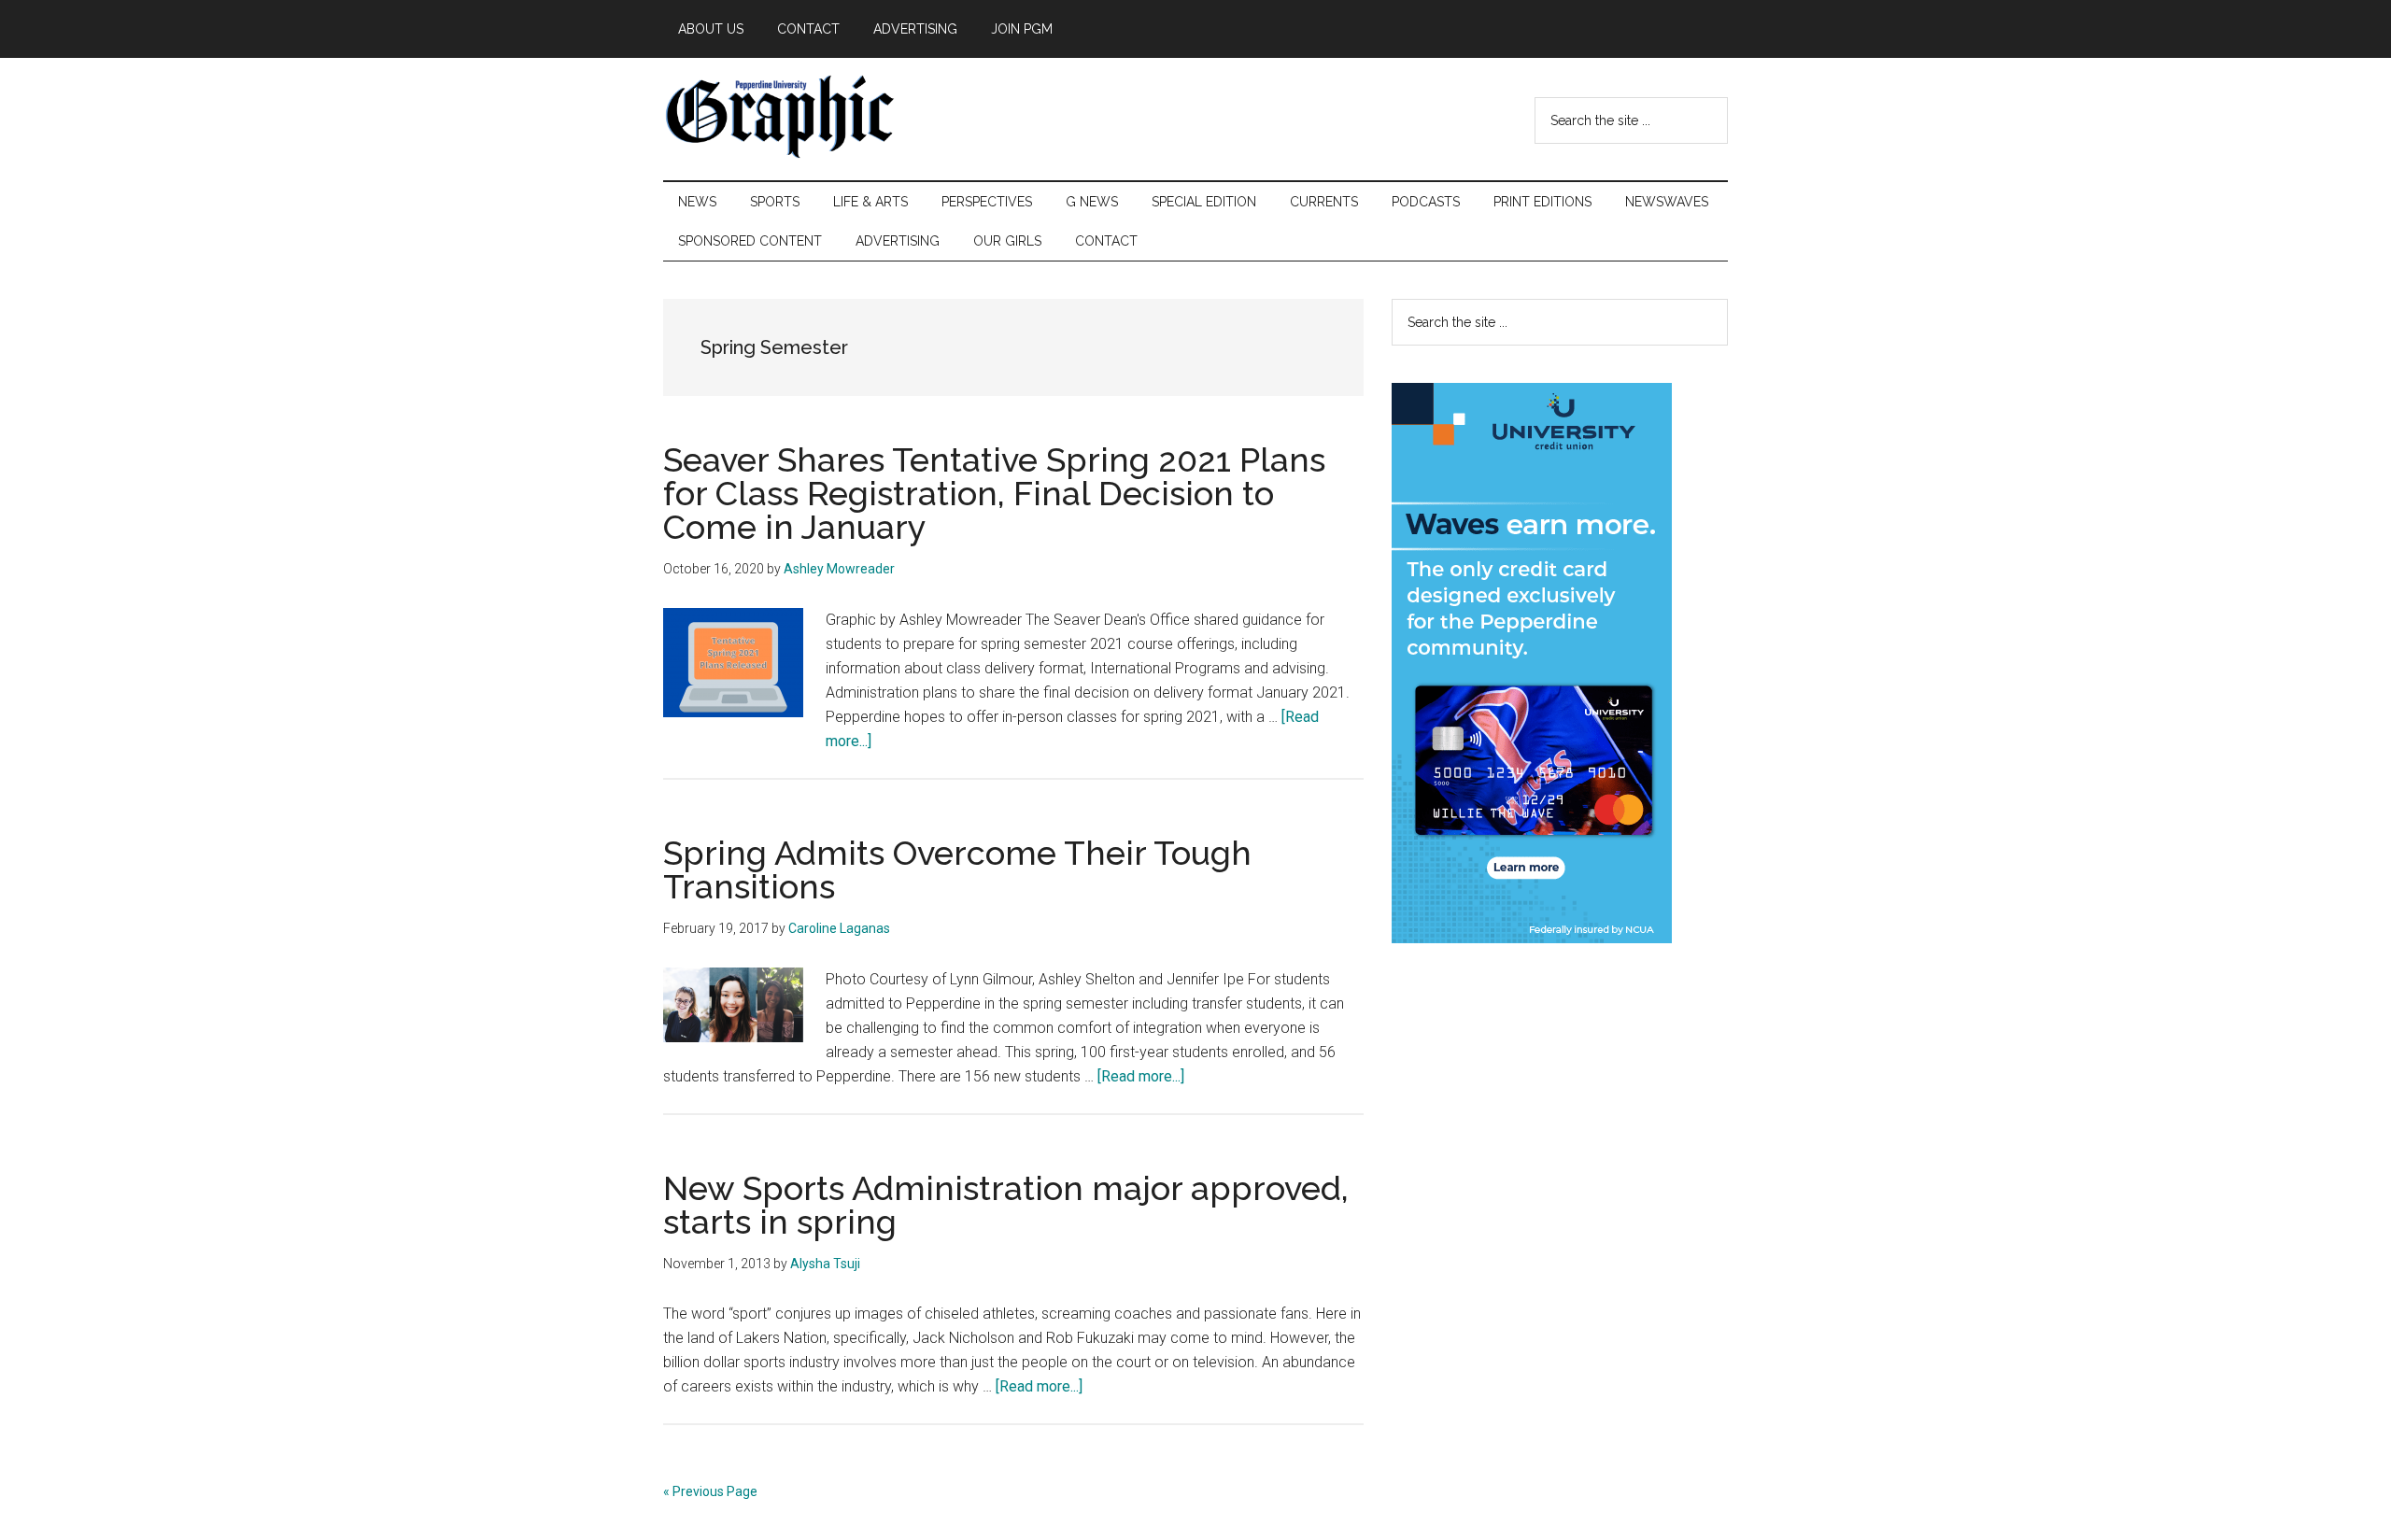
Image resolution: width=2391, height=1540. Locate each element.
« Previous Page (710, 1491)
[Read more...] (1141, 1076)
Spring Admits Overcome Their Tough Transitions (957, 869)
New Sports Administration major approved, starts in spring (1006, 1205)
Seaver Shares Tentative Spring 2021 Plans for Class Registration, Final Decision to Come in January (994, 493)
